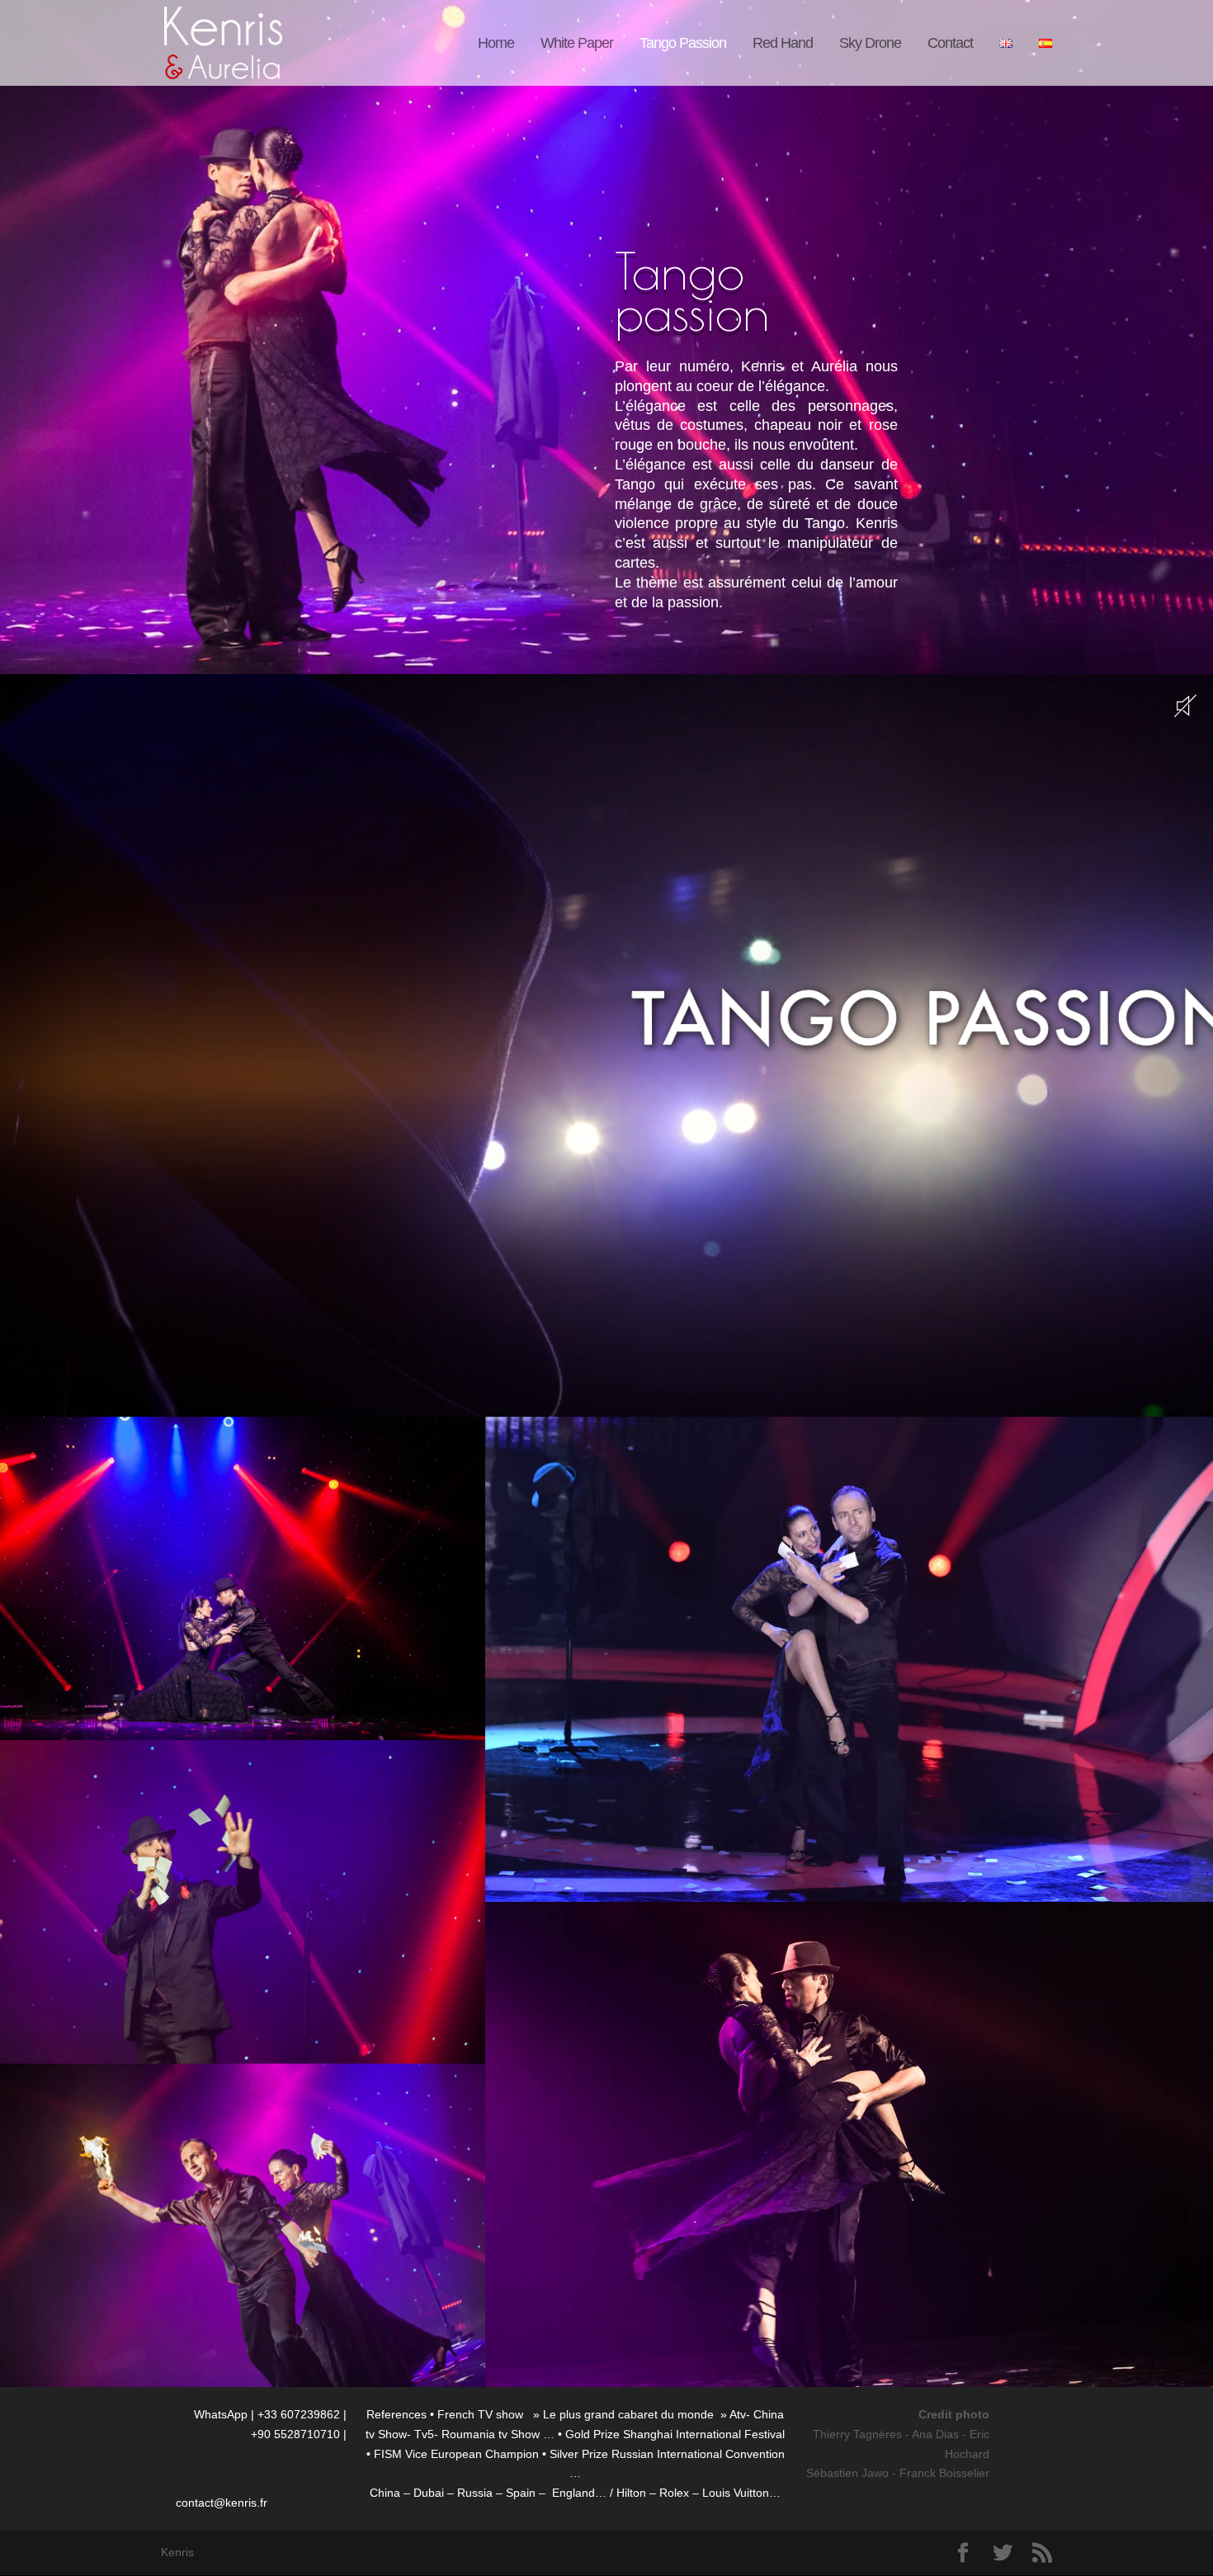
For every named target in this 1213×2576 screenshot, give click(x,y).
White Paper (577, 44)
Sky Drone (870, 44)
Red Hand (783, 44)
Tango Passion (683, 44)
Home (496, 44)
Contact (950, 44)
